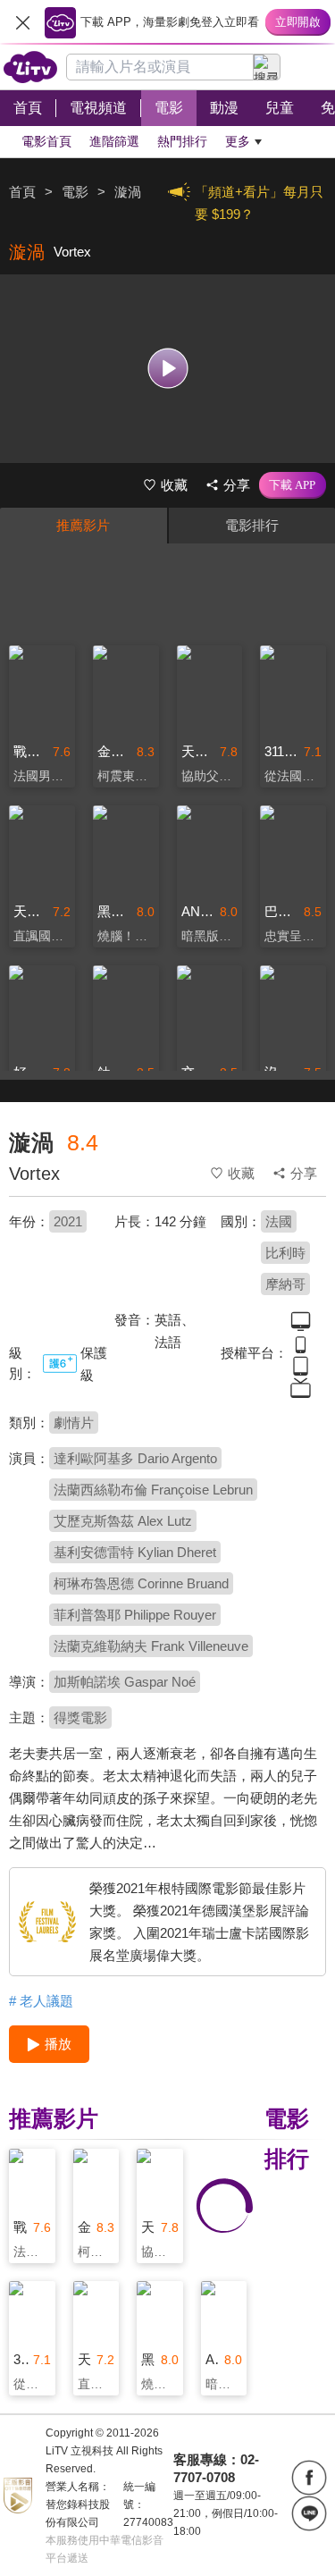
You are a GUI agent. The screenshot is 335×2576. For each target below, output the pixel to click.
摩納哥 (285, 1284)
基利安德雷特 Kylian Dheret (135, 1552)
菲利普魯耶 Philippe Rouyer (135, 1615)
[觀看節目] (167, 369)
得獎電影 (80, 1717)
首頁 (22, 192)
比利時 (285, 1253)
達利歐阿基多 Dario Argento (135, 1458)
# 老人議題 (41, 2001)
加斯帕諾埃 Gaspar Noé (125, 1682)
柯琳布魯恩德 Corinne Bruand (141, 1583)
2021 (68, 1221)
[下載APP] (293, 485)
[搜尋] (267, 67)
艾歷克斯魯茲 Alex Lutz (123, 1521)
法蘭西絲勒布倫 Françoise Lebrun (153, 1490)
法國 (279, 1221)
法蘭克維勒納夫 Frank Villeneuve (151, 1646)
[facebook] (309, 2478)
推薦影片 (83, 525)
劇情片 (74, 1423)
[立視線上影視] (30, 67)
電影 (75, 192)
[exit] (22, 22)
